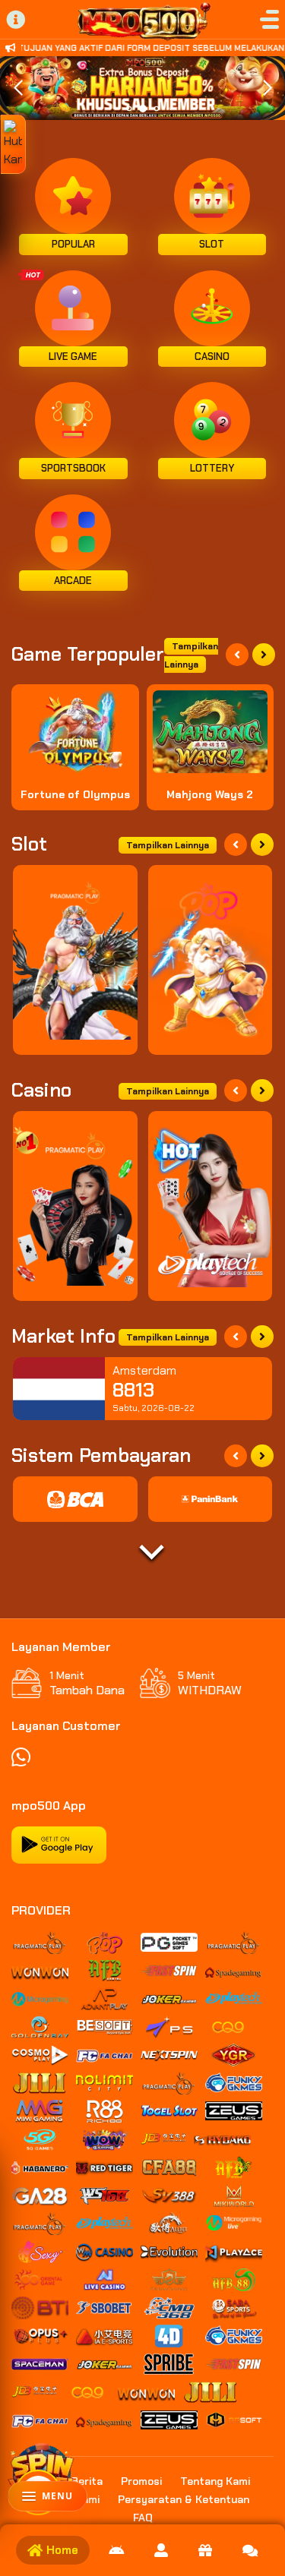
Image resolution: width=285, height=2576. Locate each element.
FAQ (143, 2518)
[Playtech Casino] (211, 1206)
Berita (87, 2481)
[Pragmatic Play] (75, 960)
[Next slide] (264, 655)
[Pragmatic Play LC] (75, 1206)
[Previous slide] (237, 655)
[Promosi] (205, 2550)
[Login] (161, 2550)
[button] (267, 88)
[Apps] (116, 2550)
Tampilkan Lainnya (191, 655)
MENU (57, 2496)
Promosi (141, 2481)
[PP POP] (211, 960)
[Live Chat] (250, 2550)
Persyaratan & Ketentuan (184, 2499)
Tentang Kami (215, 2481)
